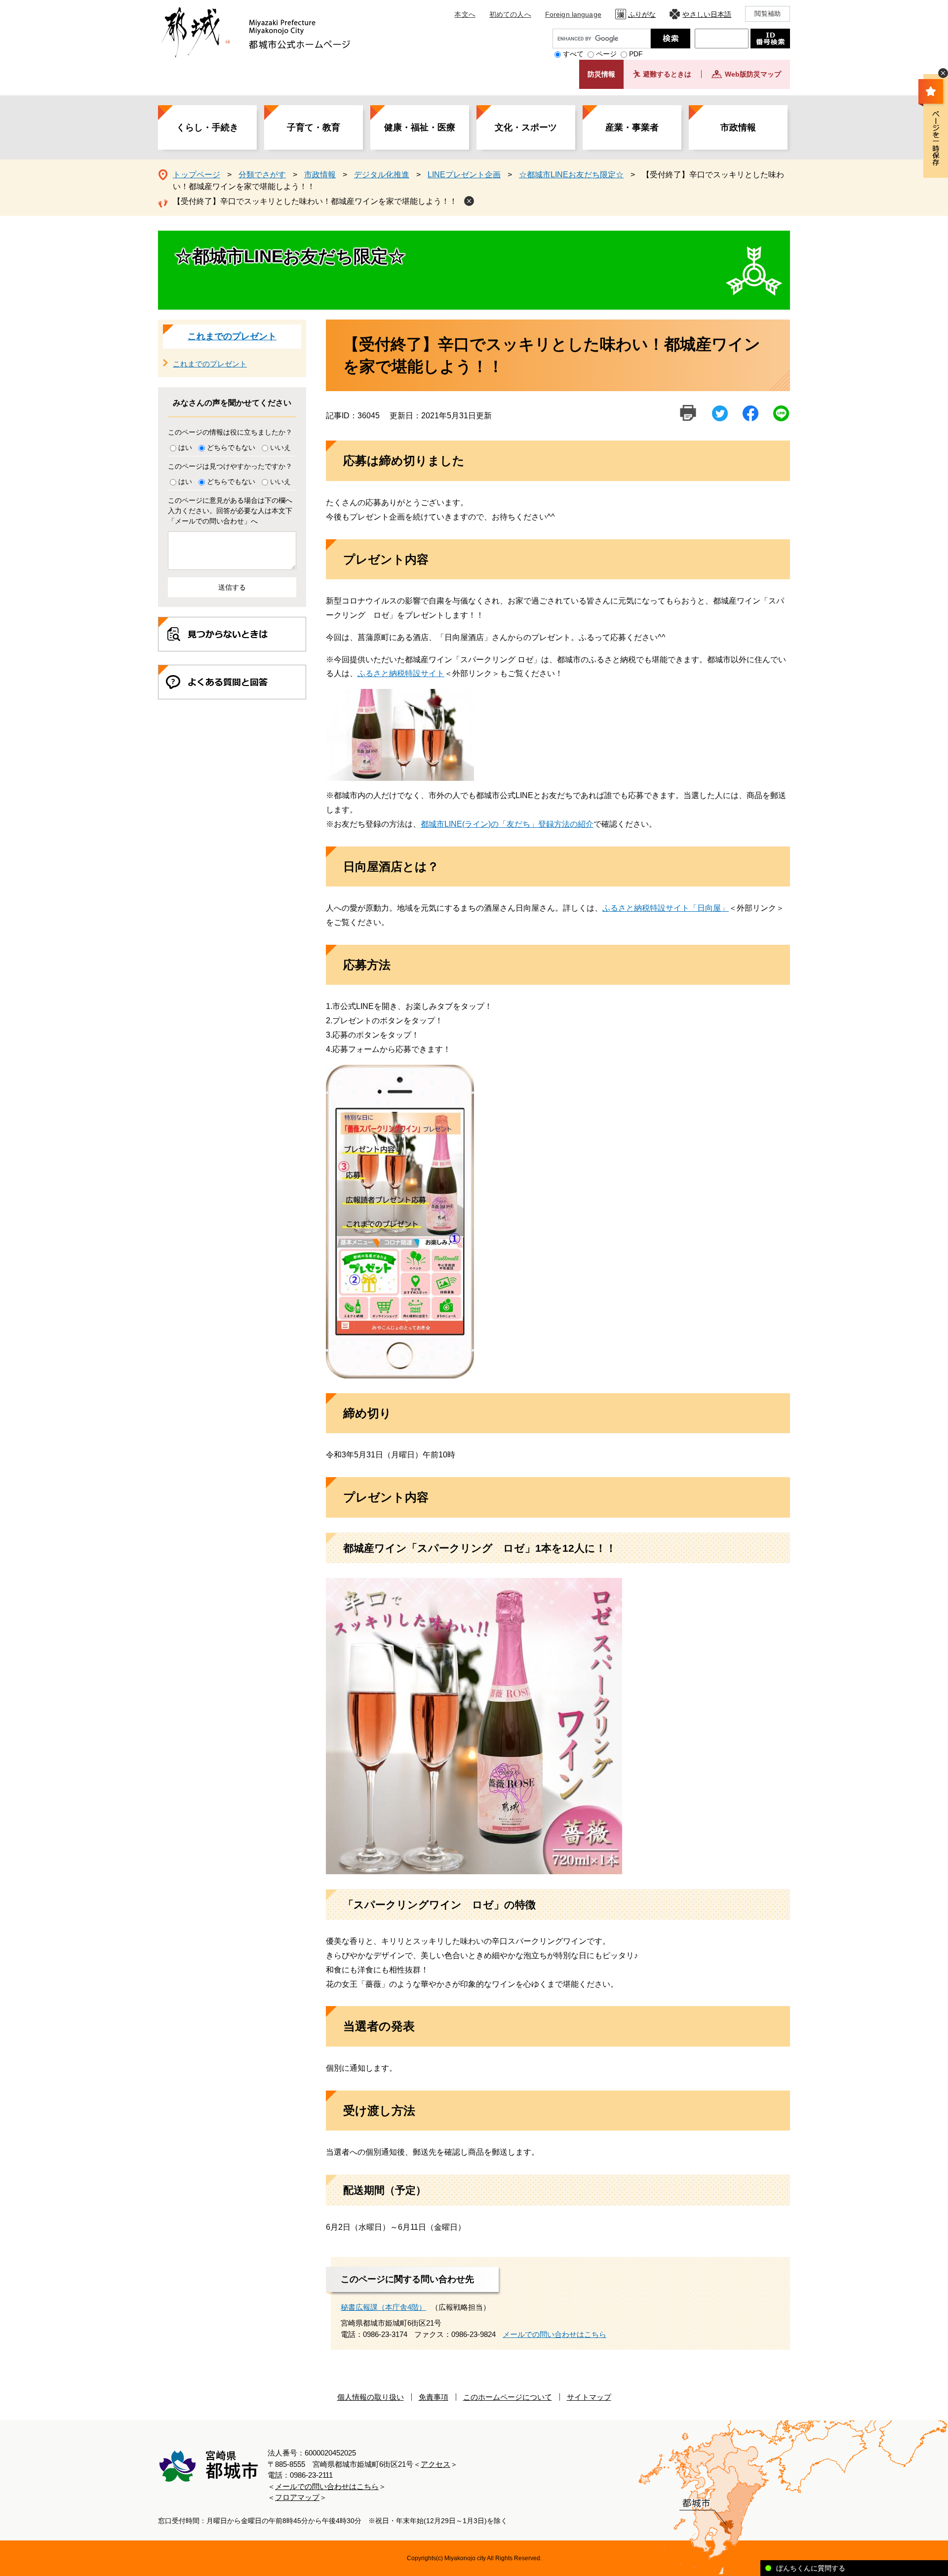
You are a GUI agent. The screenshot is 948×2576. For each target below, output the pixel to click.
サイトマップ (589, 2397)
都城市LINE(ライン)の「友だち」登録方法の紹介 (507, 824)
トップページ (197, 175)
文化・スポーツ (526, 127)
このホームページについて (508, 2397)
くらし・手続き (207, 127)
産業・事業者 (632, 127)
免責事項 (434, 2397)
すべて (573, 54)
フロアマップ (297, 2497)
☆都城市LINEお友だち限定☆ (571, 175)
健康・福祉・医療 (420, 127)
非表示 (943, 73)
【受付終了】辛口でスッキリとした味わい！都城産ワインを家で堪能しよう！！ (315, 201)
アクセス (435, 2464)
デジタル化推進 (382, 175)
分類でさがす (262, 175)
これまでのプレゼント (232, 336)
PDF (636, 54)
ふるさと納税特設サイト (401, 673)
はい (185, 447)
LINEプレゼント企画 (464, 175)
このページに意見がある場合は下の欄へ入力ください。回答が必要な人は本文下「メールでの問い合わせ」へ (230, 511)
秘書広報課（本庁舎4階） (383, 2307)
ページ (606, 54)
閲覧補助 (768, 14)
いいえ (280, 447)
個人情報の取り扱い (371, 2397)
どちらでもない (231, 447)
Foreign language (573, 14)
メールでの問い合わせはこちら (554, 2334)
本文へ (465, 14)
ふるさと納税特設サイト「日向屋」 (666, 908)
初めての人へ (510, 14)
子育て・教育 (314, 127)
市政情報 (738, 127)
